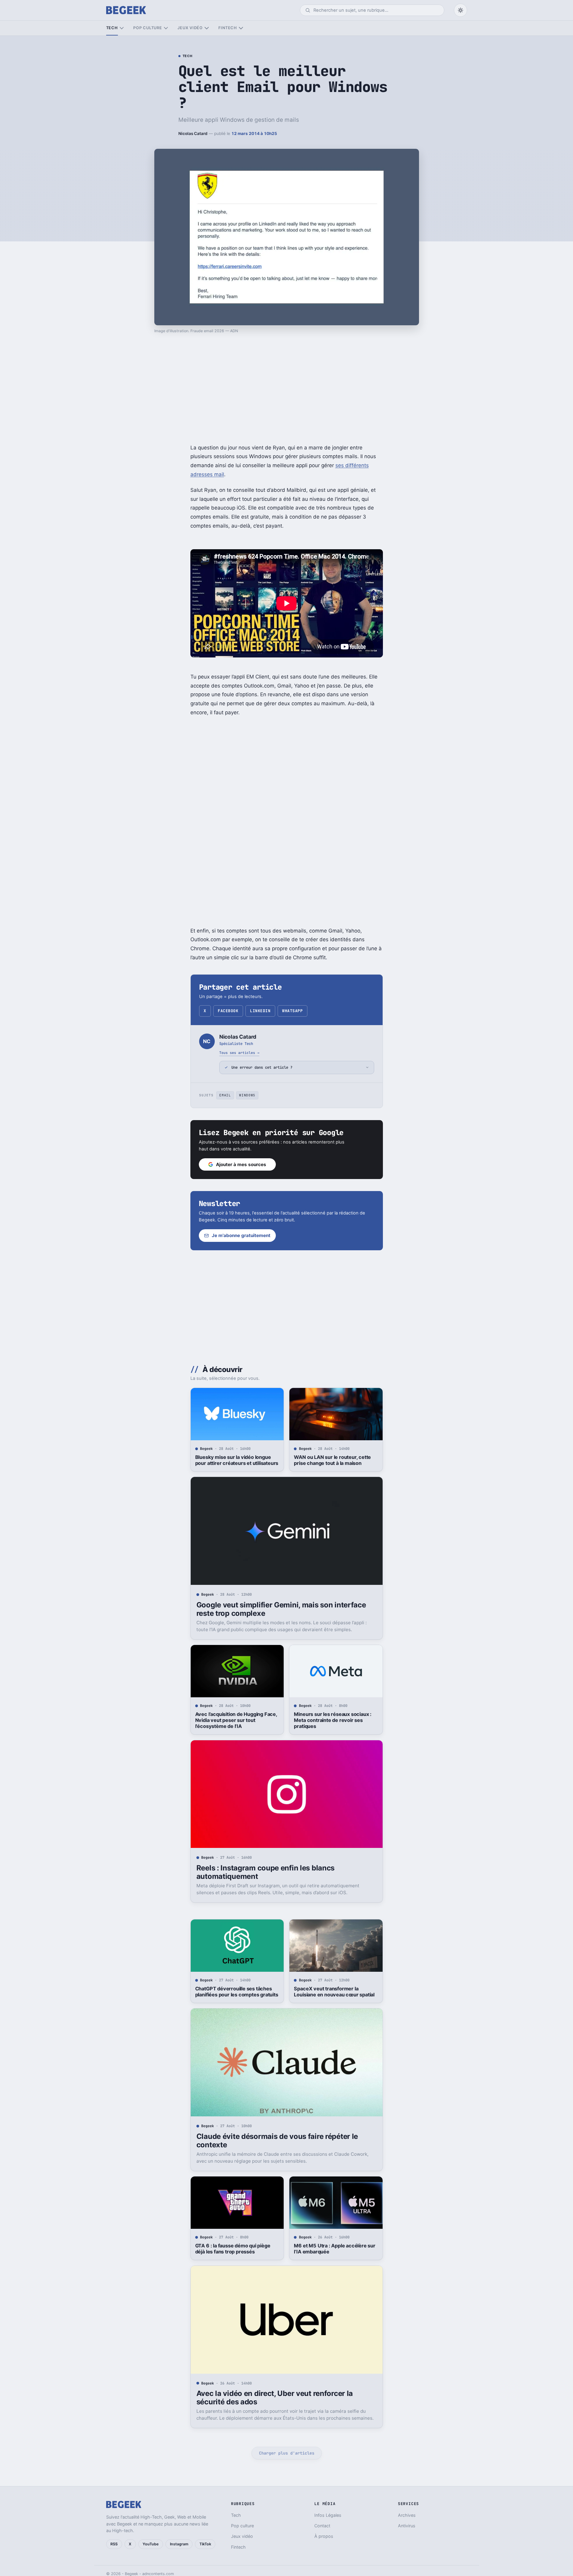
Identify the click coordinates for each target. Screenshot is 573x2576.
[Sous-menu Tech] (122, 28)
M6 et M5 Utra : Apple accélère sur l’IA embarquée (334, 2249)
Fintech (228, 28)
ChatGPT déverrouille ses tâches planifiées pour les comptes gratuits (237, 1992)
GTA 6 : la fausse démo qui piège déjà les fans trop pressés (233, 2249)
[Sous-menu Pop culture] (166, 28)
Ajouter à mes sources (241, 1164)
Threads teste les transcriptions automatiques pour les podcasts (232, 2517)
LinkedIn (260, 1011)
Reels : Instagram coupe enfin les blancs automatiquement (265, 1872)
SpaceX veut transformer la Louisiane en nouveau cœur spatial (334, 1992)
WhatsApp (292, 1011)
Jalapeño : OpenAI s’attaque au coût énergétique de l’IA (335, 2517)
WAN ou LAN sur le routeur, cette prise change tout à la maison (332, 1460)
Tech (112, 28)
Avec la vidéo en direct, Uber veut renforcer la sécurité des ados (275, 2398)
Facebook (228, 1011)
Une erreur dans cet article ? (262, 1067)
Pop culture (148, 28)
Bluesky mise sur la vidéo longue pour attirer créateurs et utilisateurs (237, 1460)
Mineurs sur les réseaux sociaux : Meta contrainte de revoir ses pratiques (333, 1720)
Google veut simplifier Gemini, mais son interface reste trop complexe (281, 1609)
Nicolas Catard (193, 133)
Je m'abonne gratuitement (241, 1235)
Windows (247, 1095)
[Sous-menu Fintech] (241, 28)
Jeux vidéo (190, 28)
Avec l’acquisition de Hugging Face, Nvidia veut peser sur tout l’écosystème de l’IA (236, 1720)
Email (225, 1095)
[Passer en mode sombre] (461, 10)
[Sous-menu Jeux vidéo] (206, 28)
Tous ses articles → (239, 1053)
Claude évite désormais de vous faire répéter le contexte (277, 2141)
